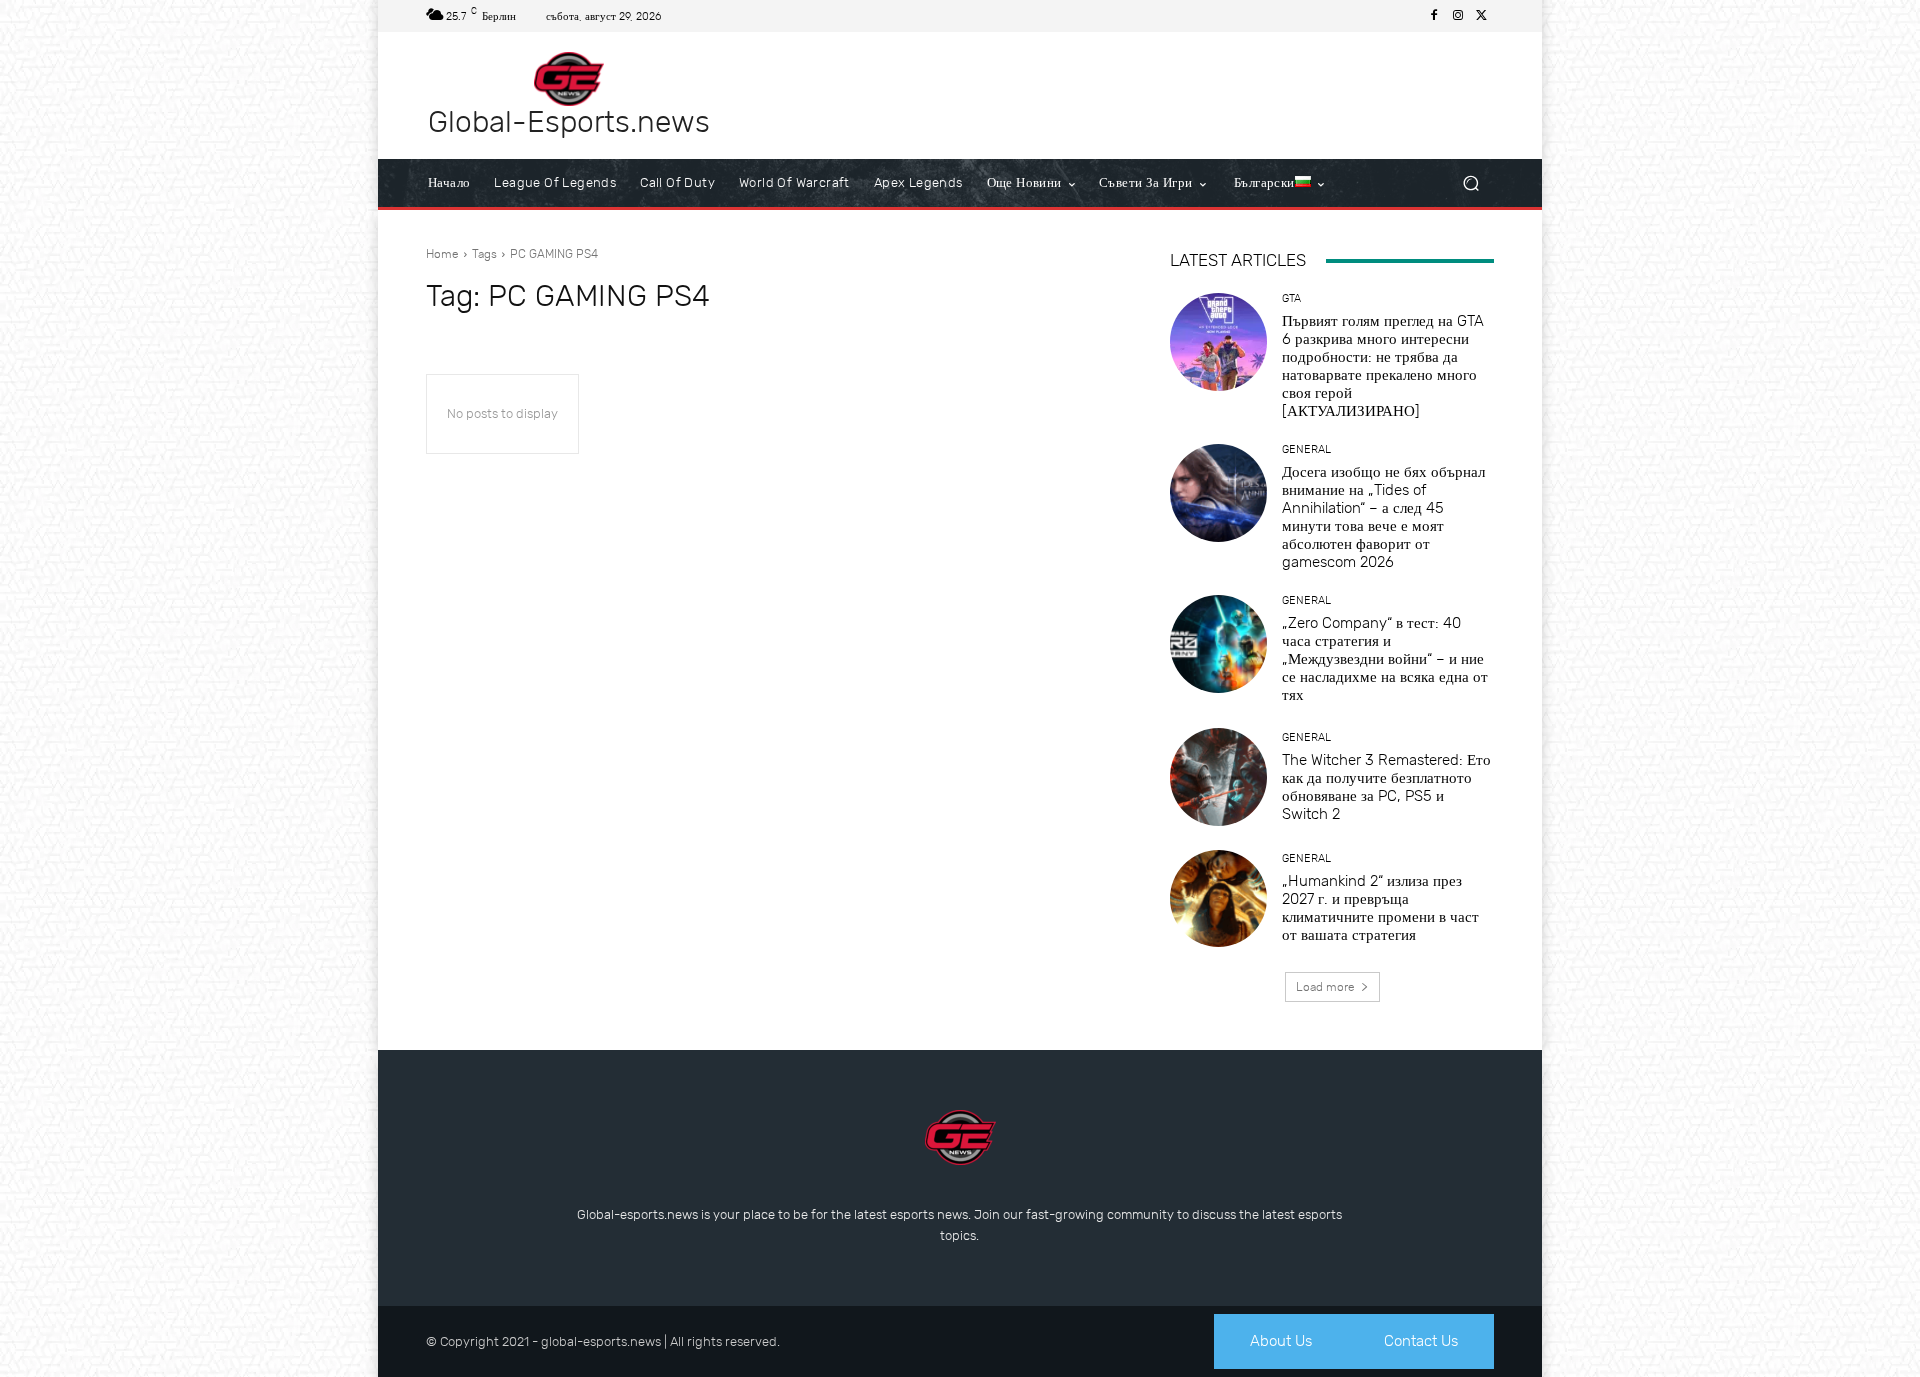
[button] (1470, 183)
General (1306, 449)
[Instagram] (1458, 16)
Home (442, 254)
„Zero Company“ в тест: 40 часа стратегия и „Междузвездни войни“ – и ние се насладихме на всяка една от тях (1385, 659)
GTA (1291, 298)
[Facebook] (1434, 16)
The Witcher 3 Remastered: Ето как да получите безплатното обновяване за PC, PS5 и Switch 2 (1386, 787)
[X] (1482, 16)
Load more (1325, 987)
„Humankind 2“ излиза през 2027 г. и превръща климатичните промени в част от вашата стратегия (1380, 908)
